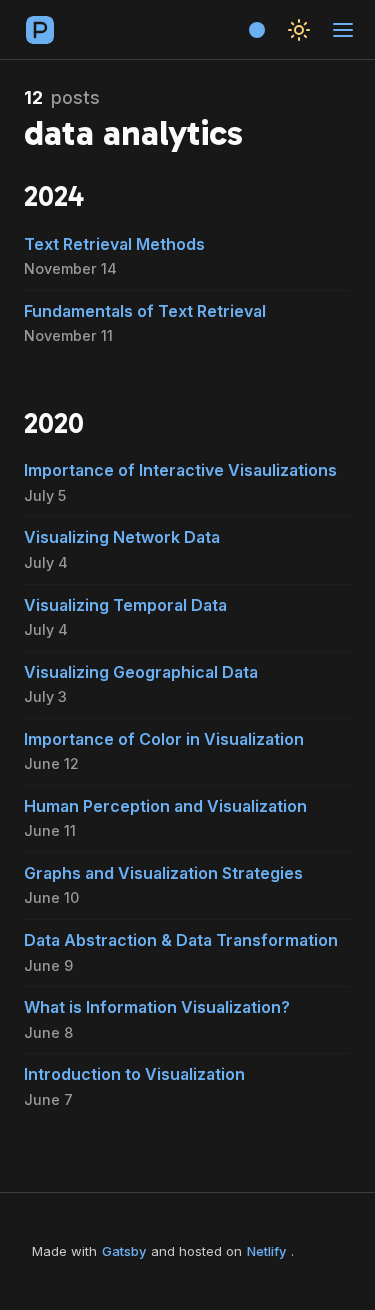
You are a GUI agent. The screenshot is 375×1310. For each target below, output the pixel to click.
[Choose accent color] (257, 30)
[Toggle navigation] (343, 30)
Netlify (266, 1251)
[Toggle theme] (299, 30)
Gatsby (124, 1251)
